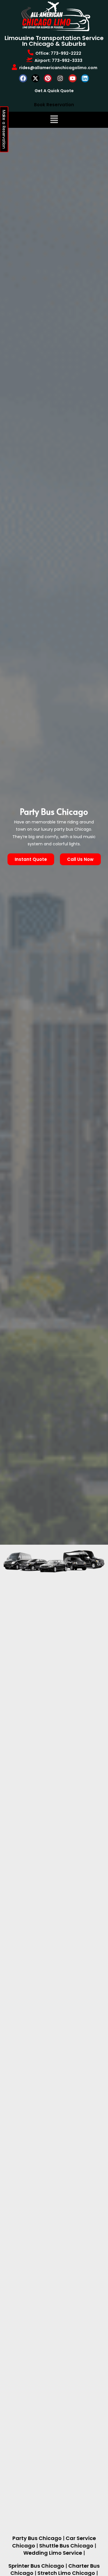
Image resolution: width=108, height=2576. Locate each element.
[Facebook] (23, 78)
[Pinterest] (48, 78)
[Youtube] (73, 78)
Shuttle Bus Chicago (66, 2546)
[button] (54, 120)
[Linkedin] (85, 78)
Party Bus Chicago (37, 2538)
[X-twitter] (35, 78)
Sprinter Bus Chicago (36, 2566)
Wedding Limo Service (53, 2553)
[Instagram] (60, 78)
